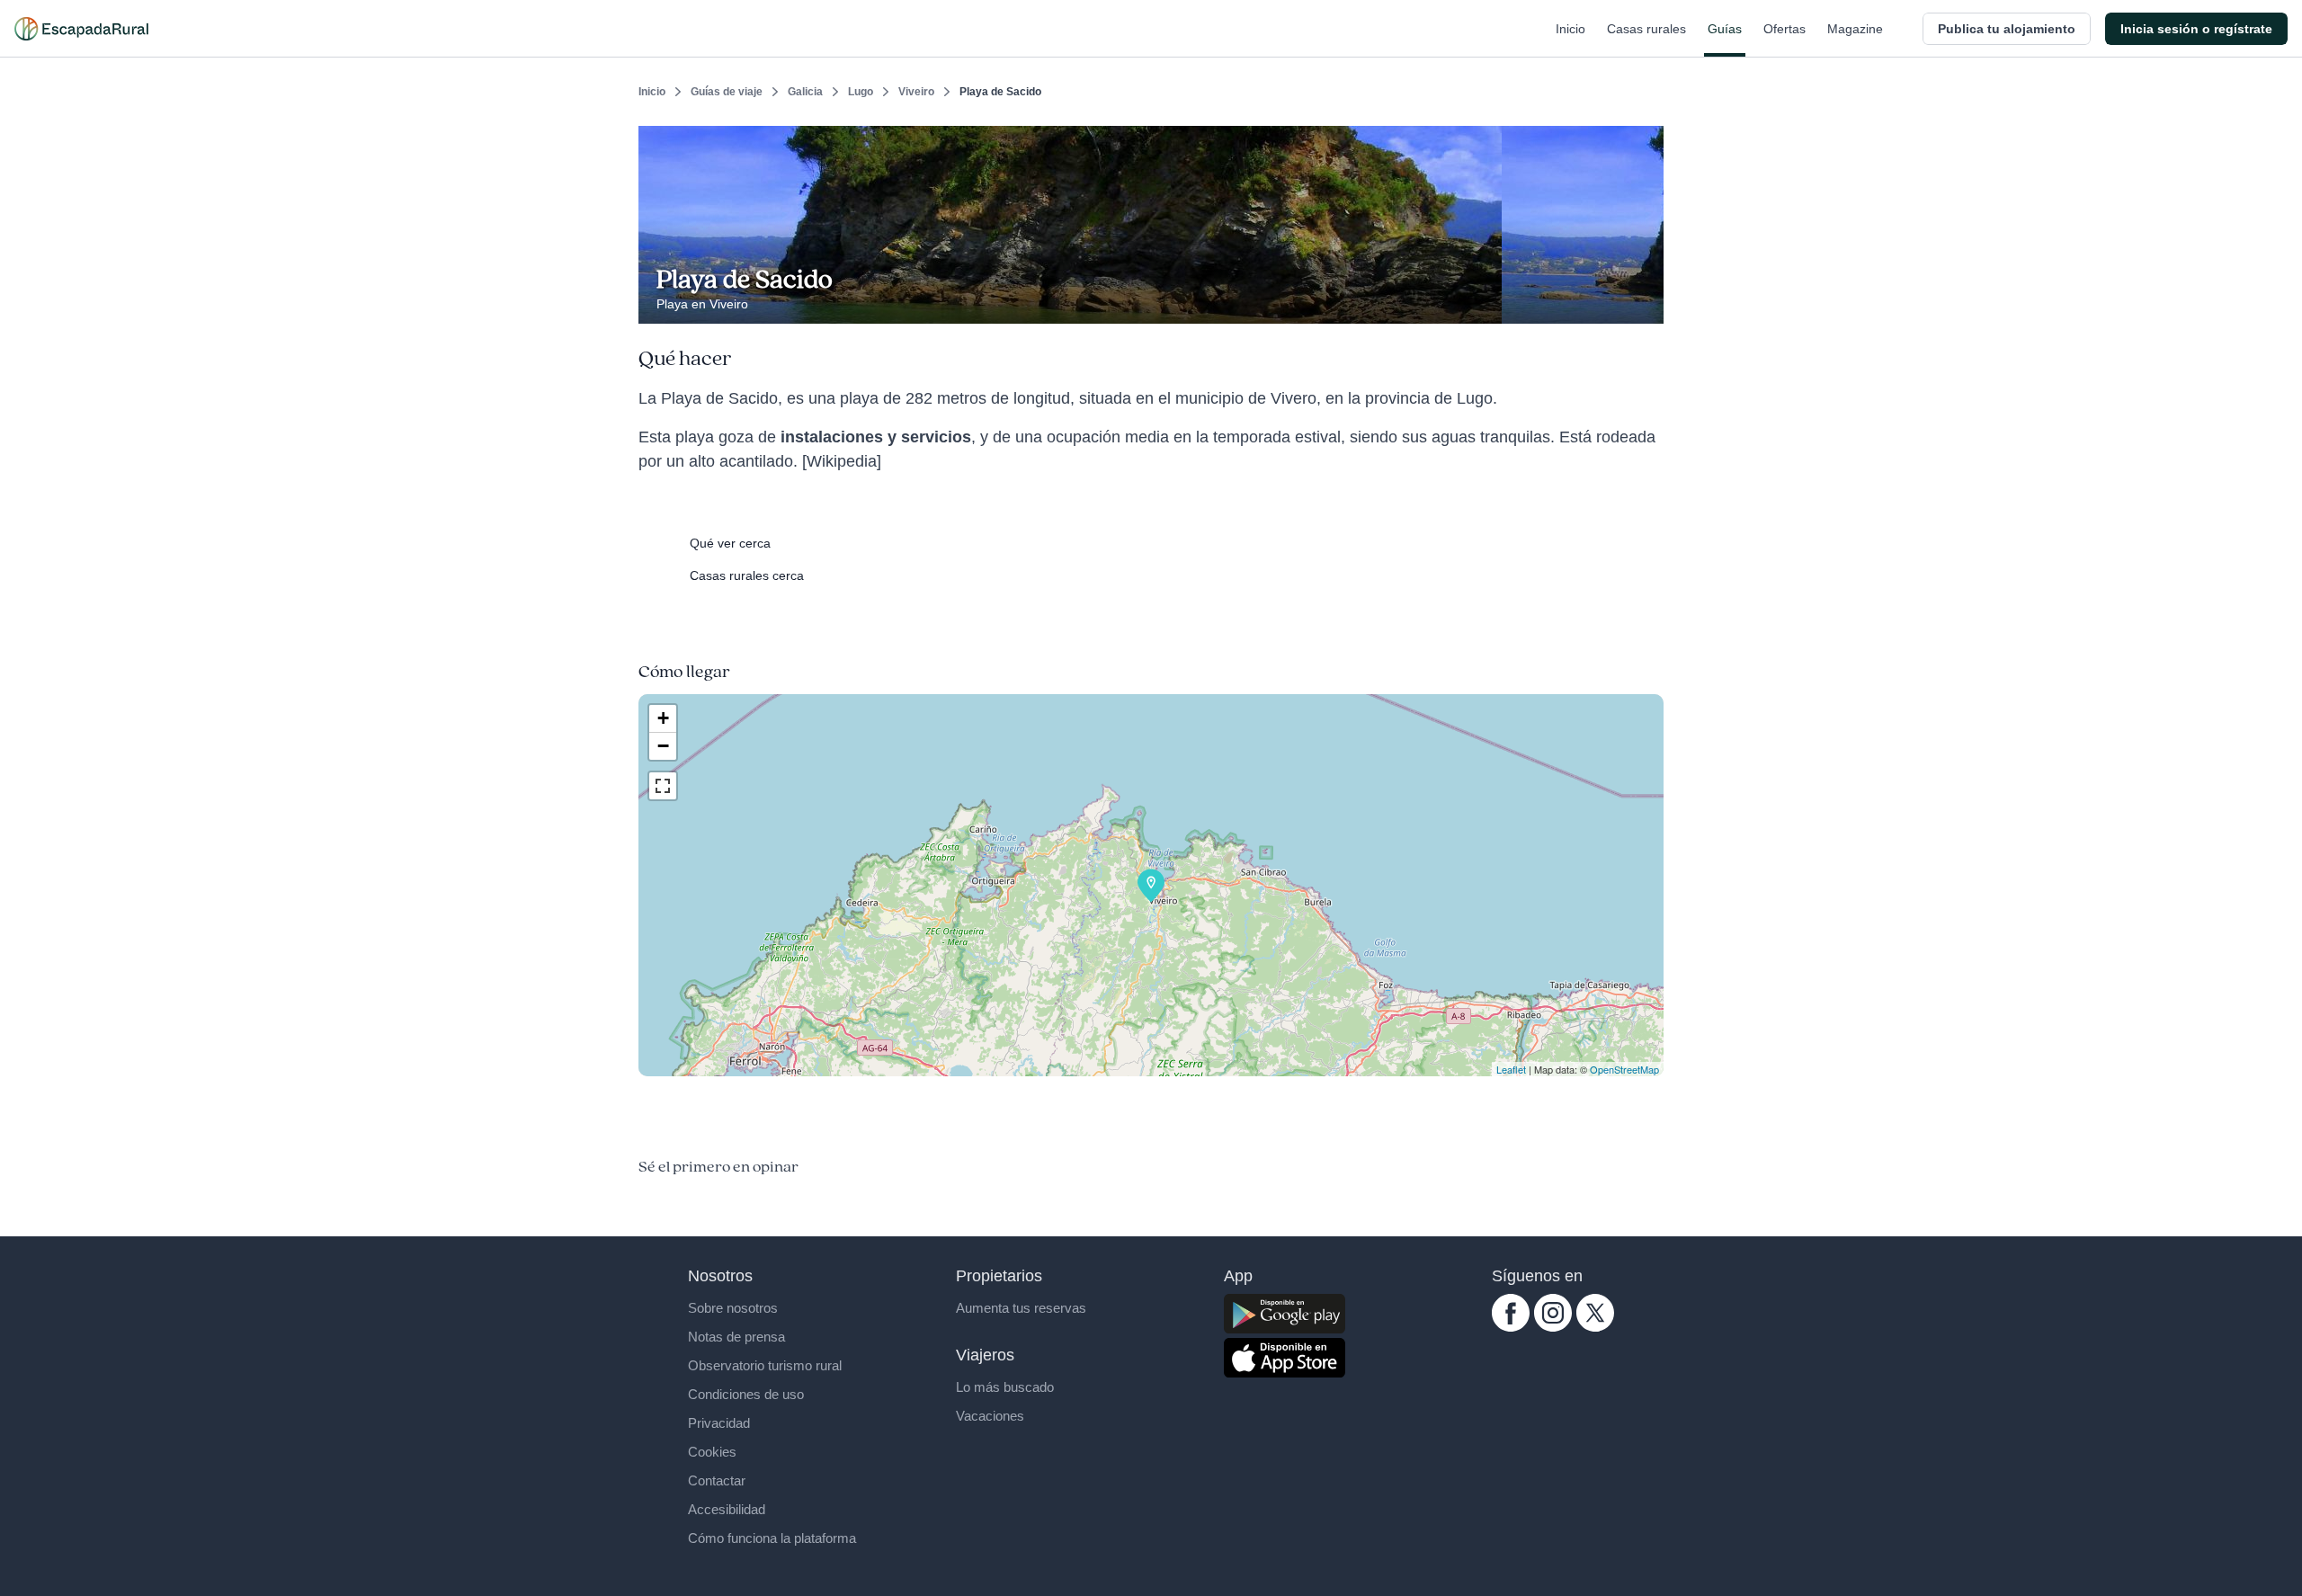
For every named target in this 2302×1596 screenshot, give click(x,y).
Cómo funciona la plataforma (772, 1538)
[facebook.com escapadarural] (1511, 1327)
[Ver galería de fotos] (1645, 303)
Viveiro (916, 92)
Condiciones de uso (746, 1394)
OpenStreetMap (1624, 1069)
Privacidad (719, 1423)
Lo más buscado (1005, 1387)
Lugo (861, 92)
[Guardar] (1644, 140)
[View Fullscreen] (663, 786)
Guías (1725, 29)
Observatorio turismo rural (765, 1365)
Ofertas (1784, 29)
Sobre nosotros (733, 1308)
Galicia (805, 92)
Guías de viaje (727, 92)
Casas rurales (1646, 29)
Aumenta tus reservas (1021, 1308)
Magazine (1855, 29)
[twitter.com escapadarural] (1595, 1327)
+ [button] (663, 718)
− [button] (663, 746)
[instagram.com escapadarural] (1553, 1327)
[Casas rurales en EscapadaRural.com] (81, 29)
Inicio (1570, 29)
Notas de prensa (736, 1337)
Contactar (717, 1480)
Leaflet (1511, 1069)
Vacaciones (990, 1416)
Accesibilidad (727, 1509)
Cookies (712, 1452)
